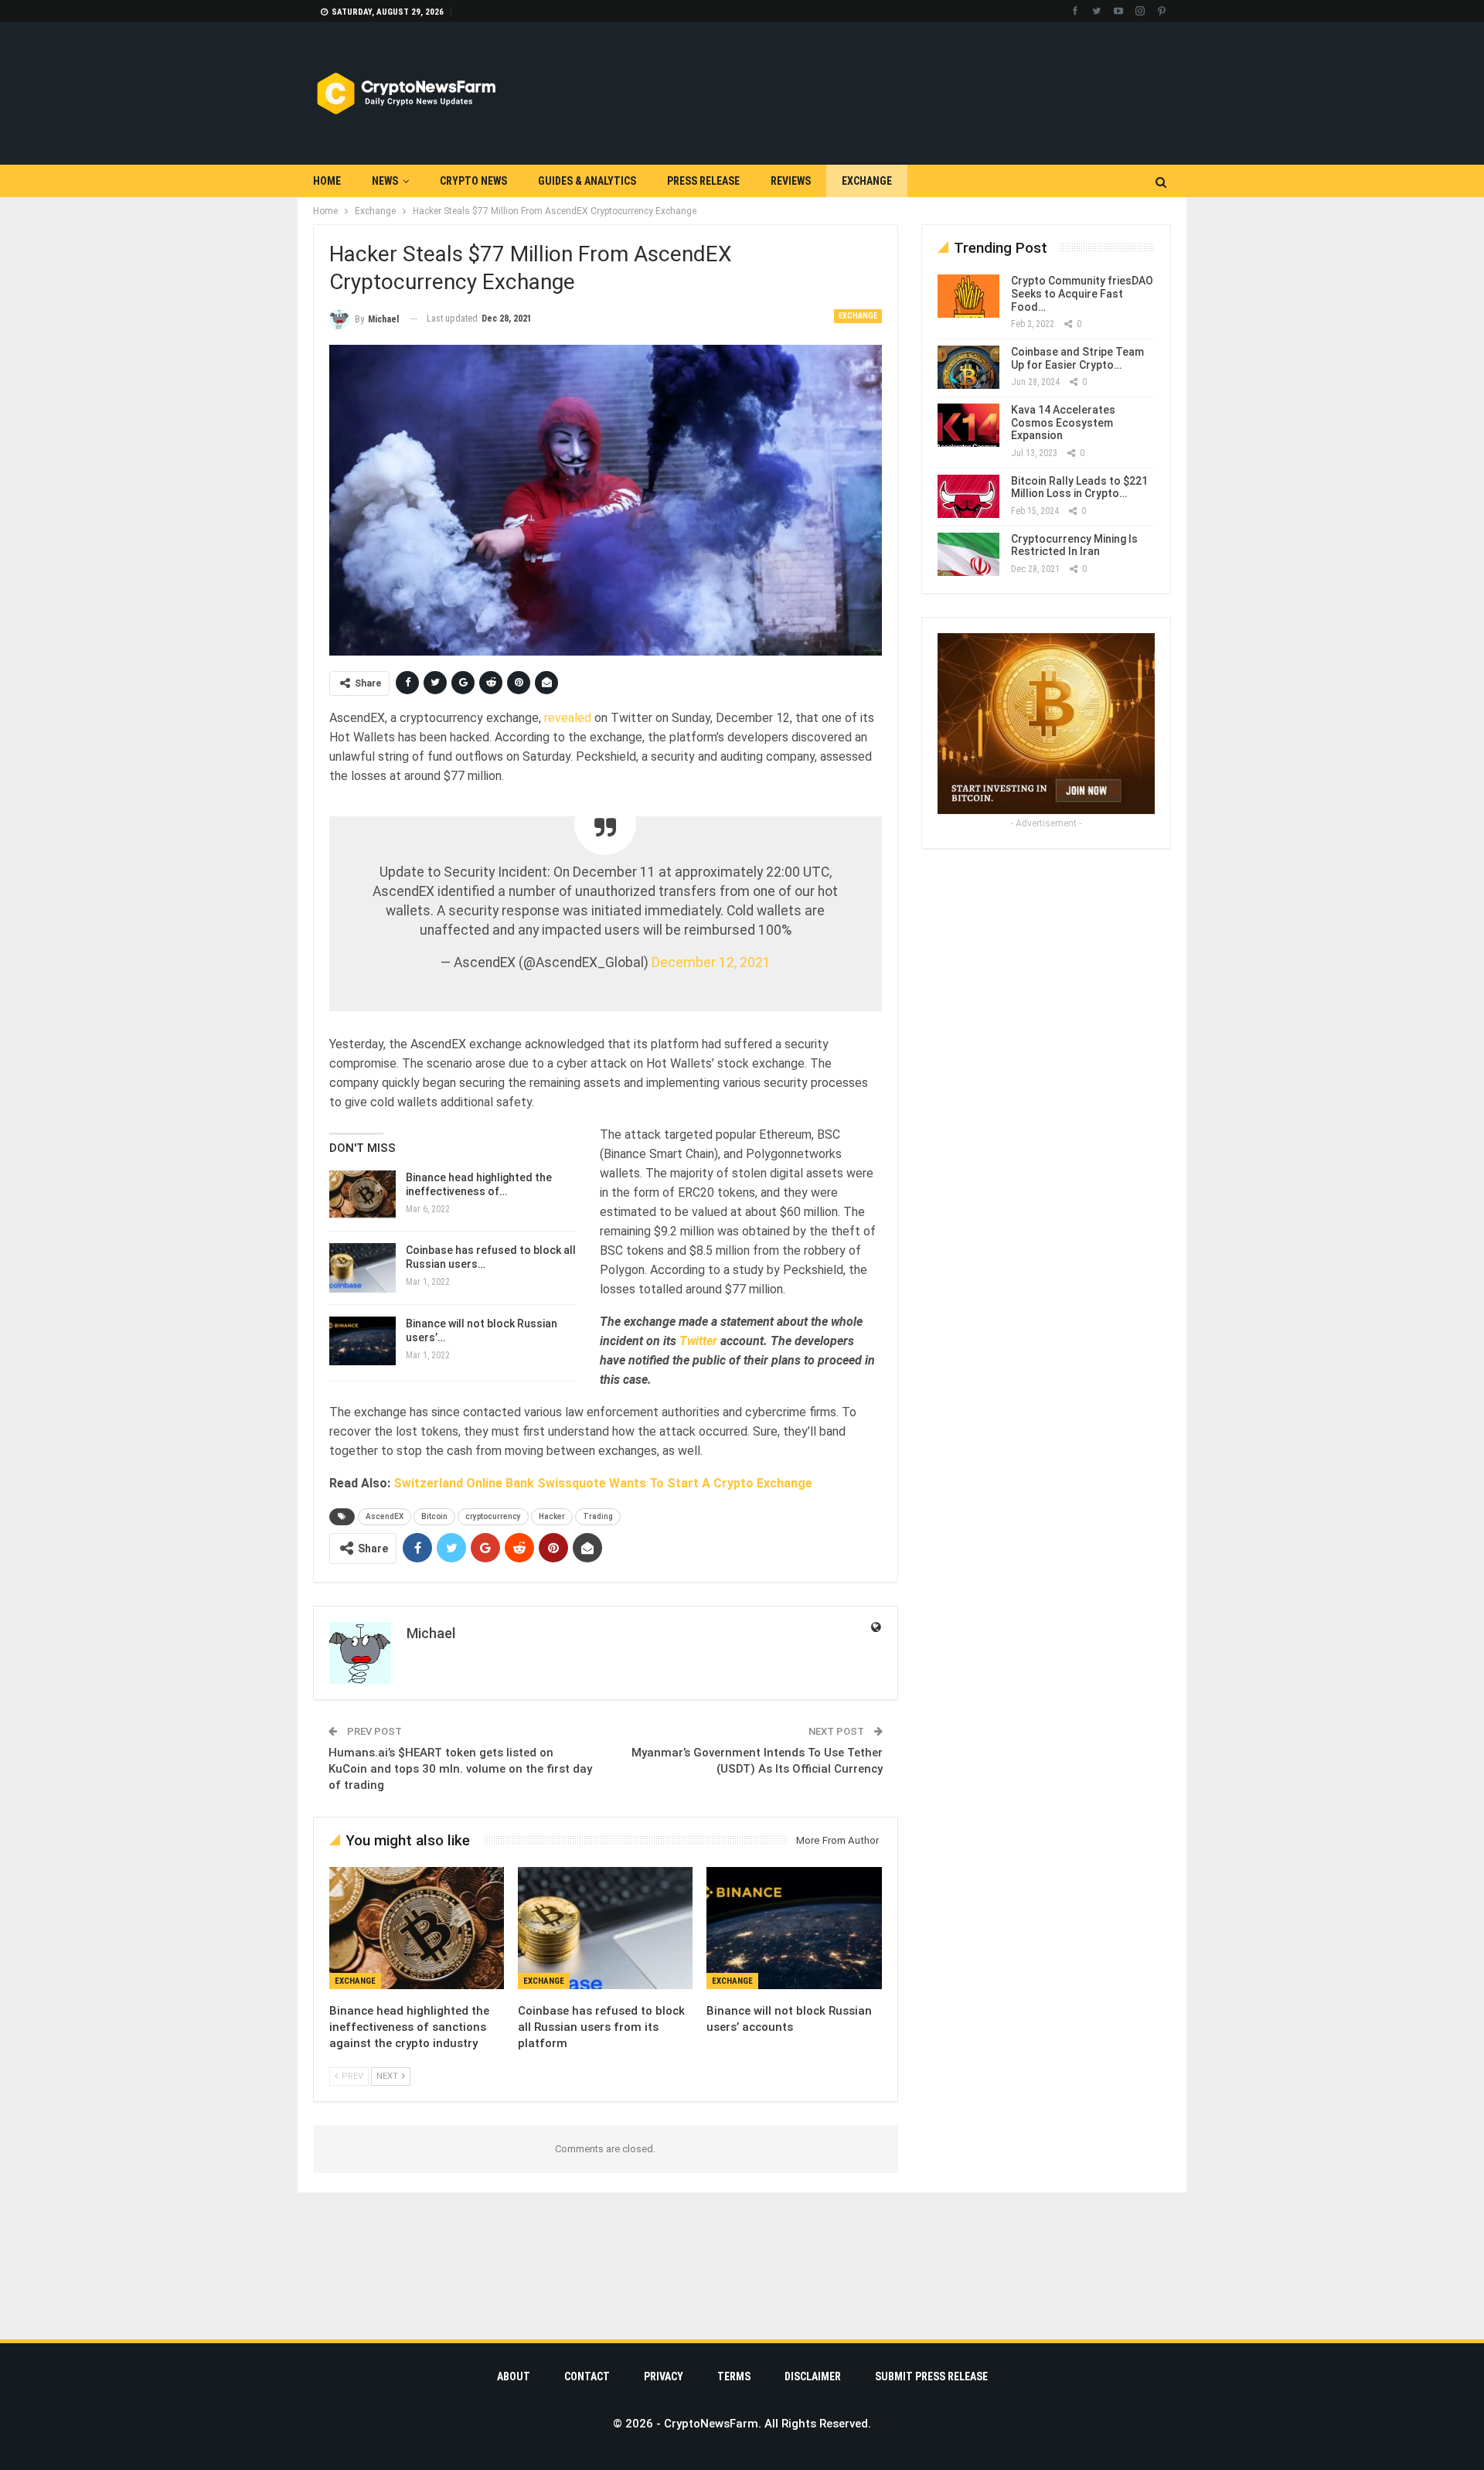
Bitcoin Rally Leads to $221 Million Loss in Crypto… (1079, 487)
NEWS (385, 181)
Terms (734, 2376)
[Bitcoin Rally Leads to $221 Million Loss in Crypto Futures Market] (968, 496)
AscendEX (385, 1516)
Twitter (700, 1341)
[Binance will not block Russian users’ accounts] (362, 1341)
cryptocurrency (493, 1516)
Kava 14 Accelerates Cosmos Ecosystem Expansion (1063, 423)
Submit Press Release (931, 2376)
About (514, 2376)
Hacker (552, 1516)
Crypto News (473, 181)
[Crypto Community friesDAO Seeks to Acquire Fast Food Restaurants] (968, 296)
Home (327, 181)
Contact (587, 2376)
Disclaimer (813, 2376)
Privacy (664, 2376)
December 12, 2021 (711, 962)
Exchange (867, 181)
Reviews (791, 181)
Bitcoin (434, 1516)
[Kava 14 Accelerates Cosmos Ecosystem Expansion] (968, 425)
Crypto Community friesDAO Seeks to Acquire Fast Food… (1082, 294)
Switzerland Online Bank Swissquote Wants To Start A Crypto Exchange (603, 1483)
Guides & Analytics (587, 181)
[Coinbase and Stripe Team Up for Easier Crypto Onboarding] (968, 367)
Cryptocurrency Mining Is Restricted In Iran (1074, 545)
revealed (569, 718)
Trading (598, 1516)
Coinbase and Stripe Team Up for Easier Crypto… (1077, 358)
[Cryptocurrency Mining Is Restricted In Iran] (968, 554)
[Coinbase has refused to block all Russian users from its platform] (362, 1268)
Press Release (703, 181)
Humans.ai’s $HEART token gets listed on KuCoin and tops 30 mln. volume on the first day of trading (460, 1769)
